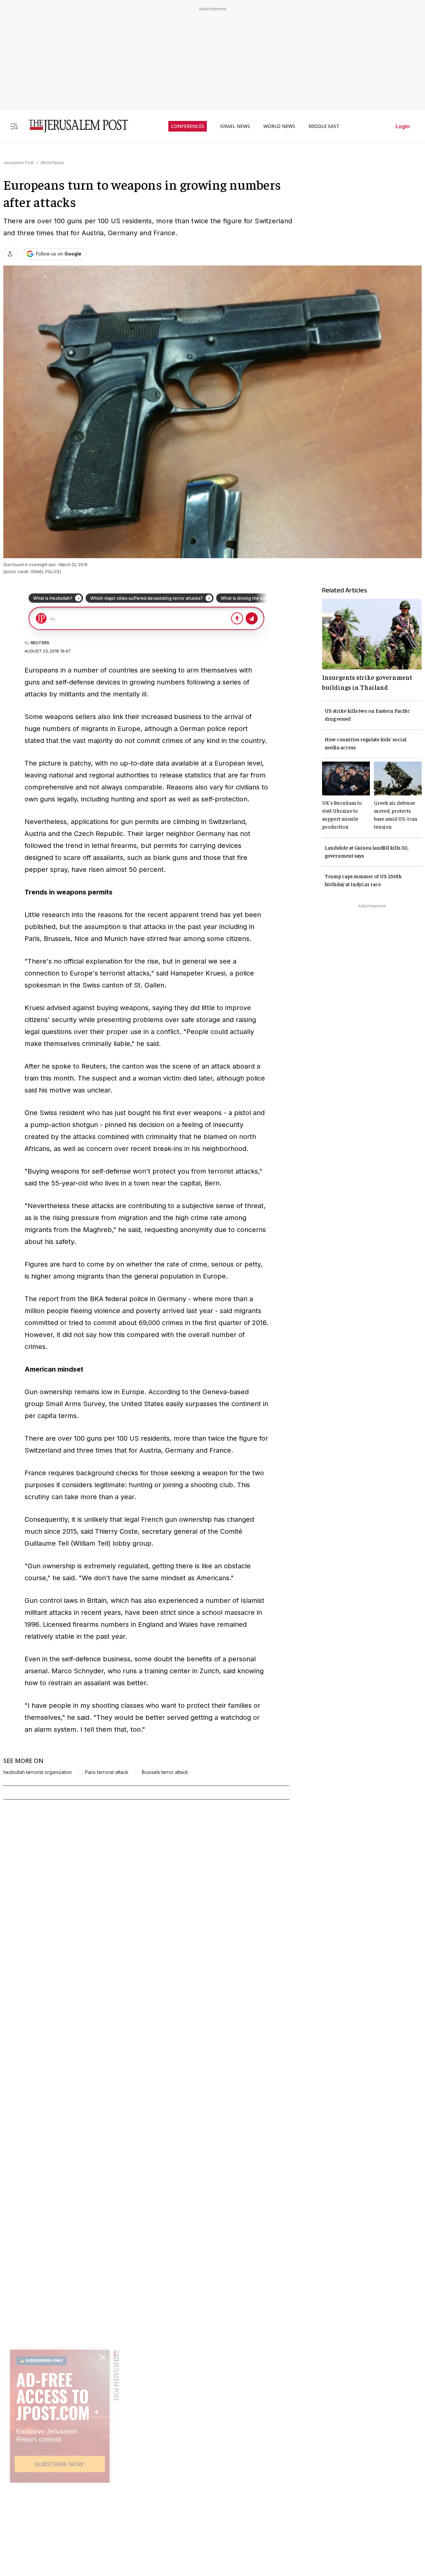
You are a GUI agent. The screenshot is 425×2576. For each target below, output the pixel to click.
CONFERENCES (188, 126)
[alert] (60, 2500)
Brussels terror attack (165, 1772)
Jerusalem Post (19, 163)
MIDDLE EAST (324, 126)
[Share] (10, 254)
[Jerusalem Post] (74, 126)
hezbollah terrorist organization (38, 1772)
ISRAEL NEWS (235, 126)
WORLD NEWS (279, 126)
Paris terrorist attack (107, 1772)
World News (52, 163)
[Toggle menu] (14, 126)
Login (403, 126)
